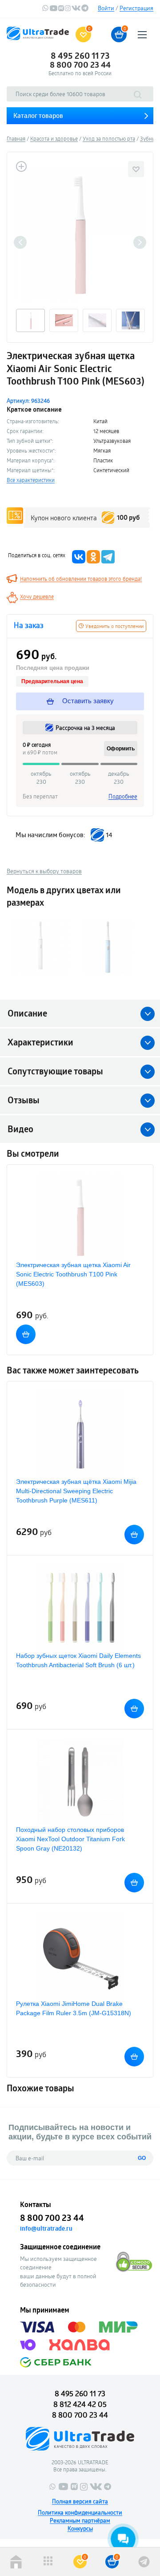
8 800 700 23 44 (80, 65)
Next (140, 242)
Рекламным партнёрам (80, 2520)
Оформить (121, 749)
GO (142, 2158)
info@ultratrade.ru (46, 2228)
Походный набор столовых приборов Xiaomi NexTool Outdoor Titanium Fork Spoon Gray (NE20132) (70, 1839)
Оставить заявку (87, 701)
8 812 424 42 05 (80, 2404)
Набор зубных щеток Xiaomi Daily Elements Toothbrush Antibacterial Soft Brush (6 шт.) (78, 1660)
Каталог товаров (38, 115)
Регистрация (136, 8)
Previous (20, 242)
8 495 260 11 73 (80, 56)
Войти (106, 8)
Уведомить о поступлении (114, 626)
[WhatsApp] (45, 9)
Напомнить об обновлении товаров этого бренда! (81, 579)
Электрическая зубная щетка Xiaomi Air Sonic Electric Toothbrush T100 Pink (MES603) (73, 1274)
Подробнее (123, 796)
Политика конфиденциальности (80, 2512)
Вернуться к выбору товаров (44, 871)
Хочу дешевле (37, 596)
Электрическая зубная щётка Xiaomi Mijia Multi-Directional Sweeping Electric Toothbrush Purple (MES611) (76, 1491)
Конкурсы (80, 2528)
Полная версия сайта (80, 2501)
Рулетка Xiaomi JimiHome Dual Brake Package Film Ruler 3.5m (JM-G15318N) (74, 2008)
